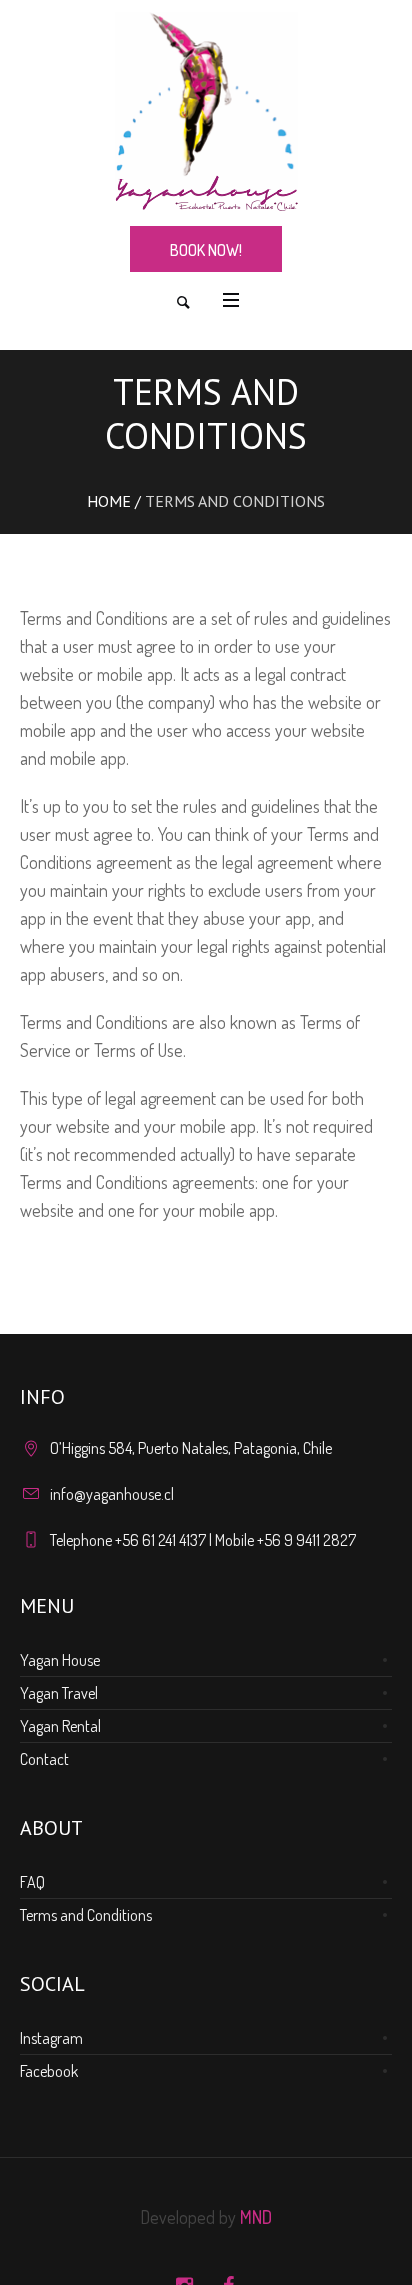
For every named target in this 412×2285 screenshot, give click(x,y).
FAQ (32, 1882)
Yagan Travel (59, 1693)
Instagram (51, 2038)
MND (256, 2217)
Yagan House (60, 1660)
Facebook (49, 2071)
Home (109, 501)
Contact (44, 1759)
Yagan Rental (60, 1726)
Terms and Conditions (86, 1915)
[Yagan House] (206, 111)
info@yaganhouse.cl (112, 1494)
